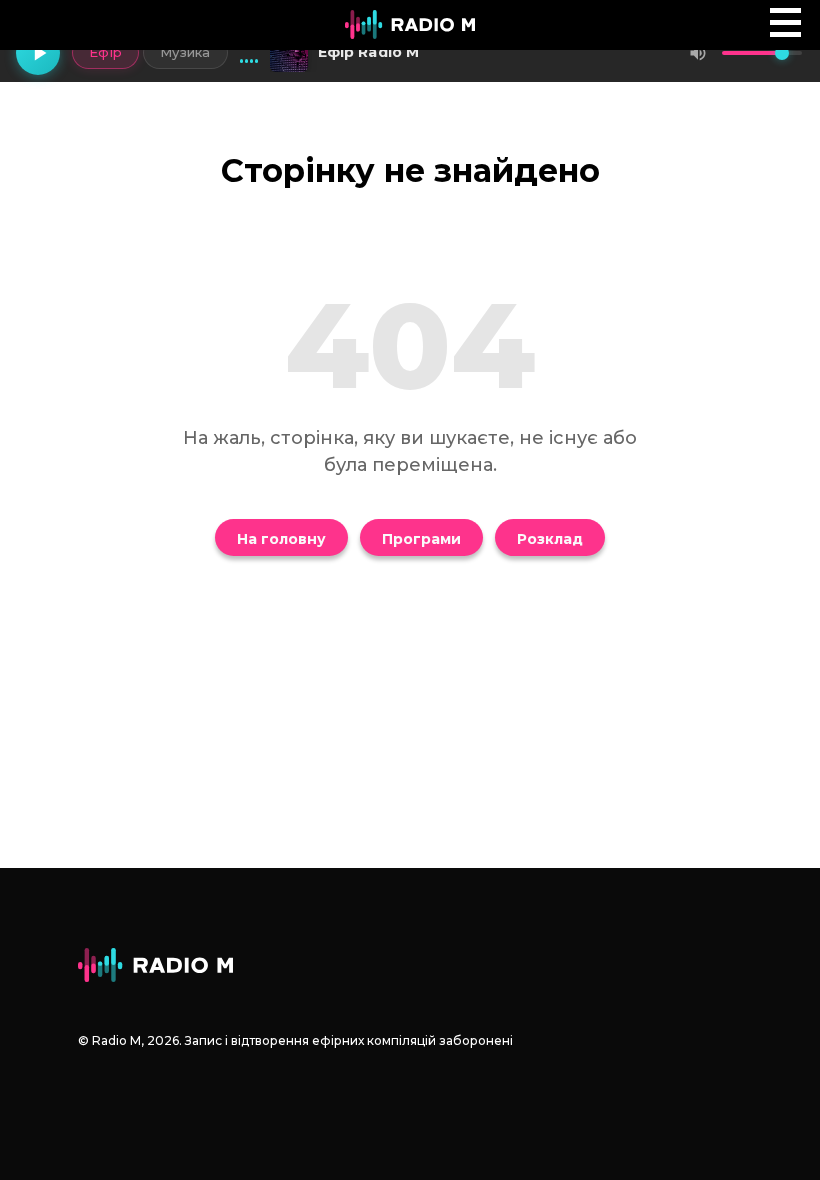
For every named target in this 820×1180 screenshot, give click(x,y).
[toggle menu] (785, 22)
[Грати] (38, 53)
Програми (421, 539)
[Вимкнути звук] (698, 53)
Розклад (550, 539)
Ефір (105, 52)
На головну (281, 539)
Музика (185, 52)
